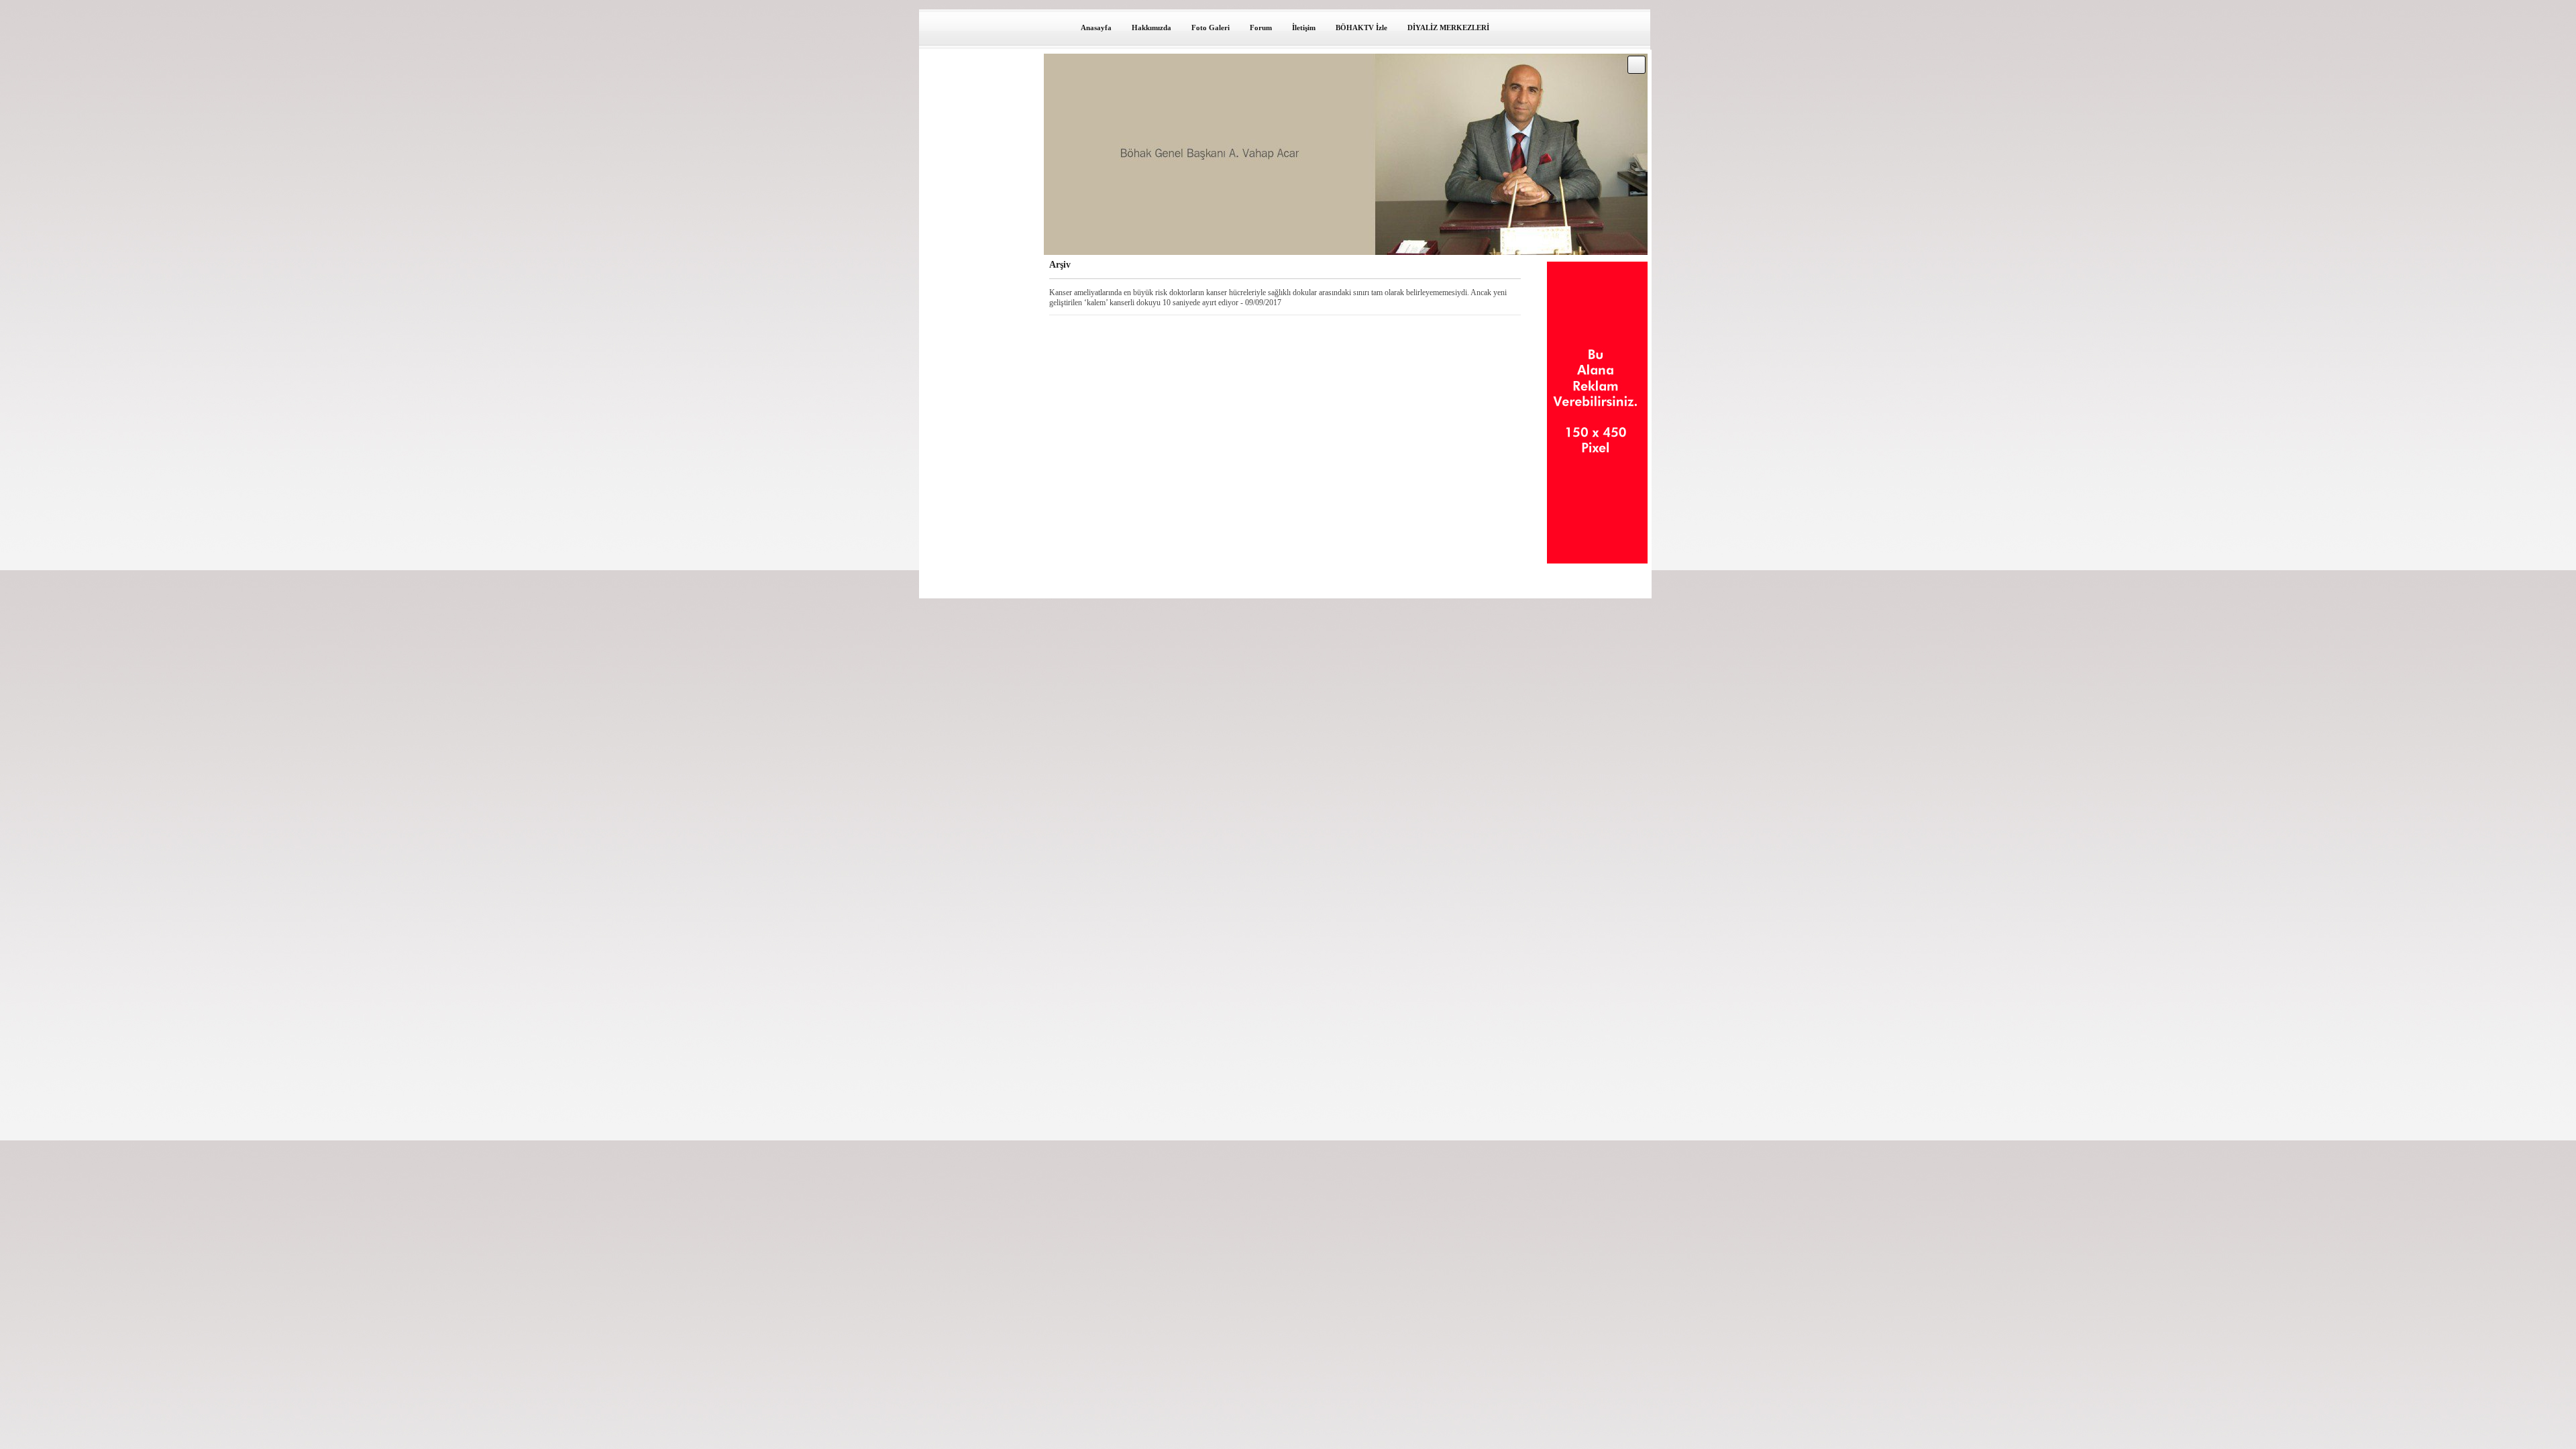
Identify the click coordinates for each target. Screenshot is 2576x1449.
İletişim (1304, 28)
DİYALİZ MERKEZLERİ (1448, 28)
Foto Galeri (1211, 28)
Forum (1261, 28)
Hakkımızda (1151, 28)
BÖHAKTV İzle (1361, 28)
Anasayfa (1096, 28)
